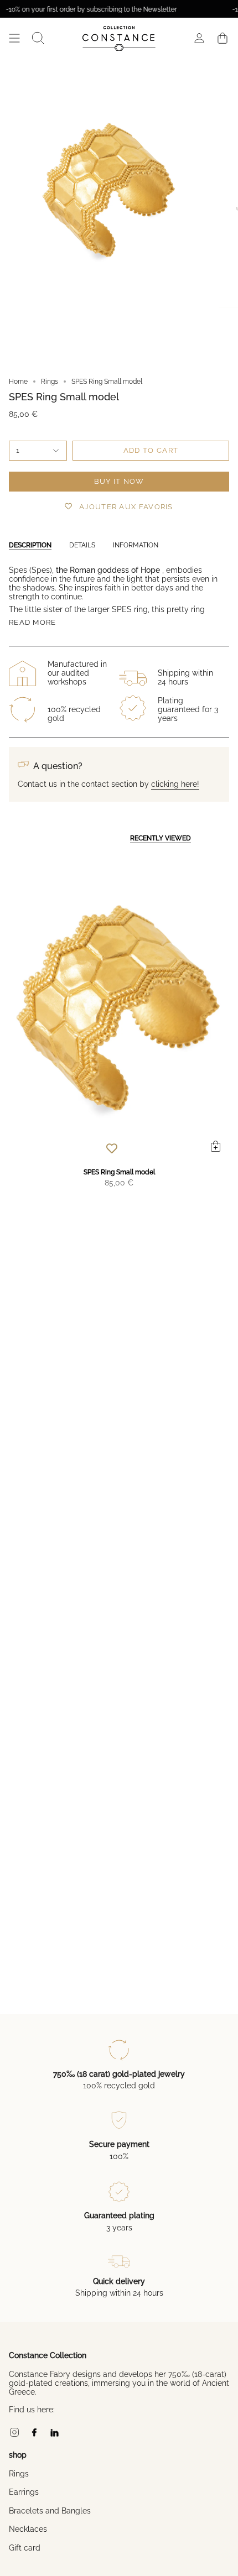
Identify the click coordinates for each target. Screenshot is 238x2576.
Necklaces (28, 2529)
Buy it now (119, 481)
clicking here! (175, 784)
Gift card (25, 2548)
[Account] (199, 38)
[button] (38, 38)
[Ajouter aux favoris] (112, 1148)
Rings (50, 382)
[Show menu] (14, 38)
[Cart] (223, 38)
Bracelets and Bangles (50, 2511)
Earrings (24, 2492)
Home (18, 382)
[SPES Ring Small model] (119, 1008)
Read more (33, 622)
